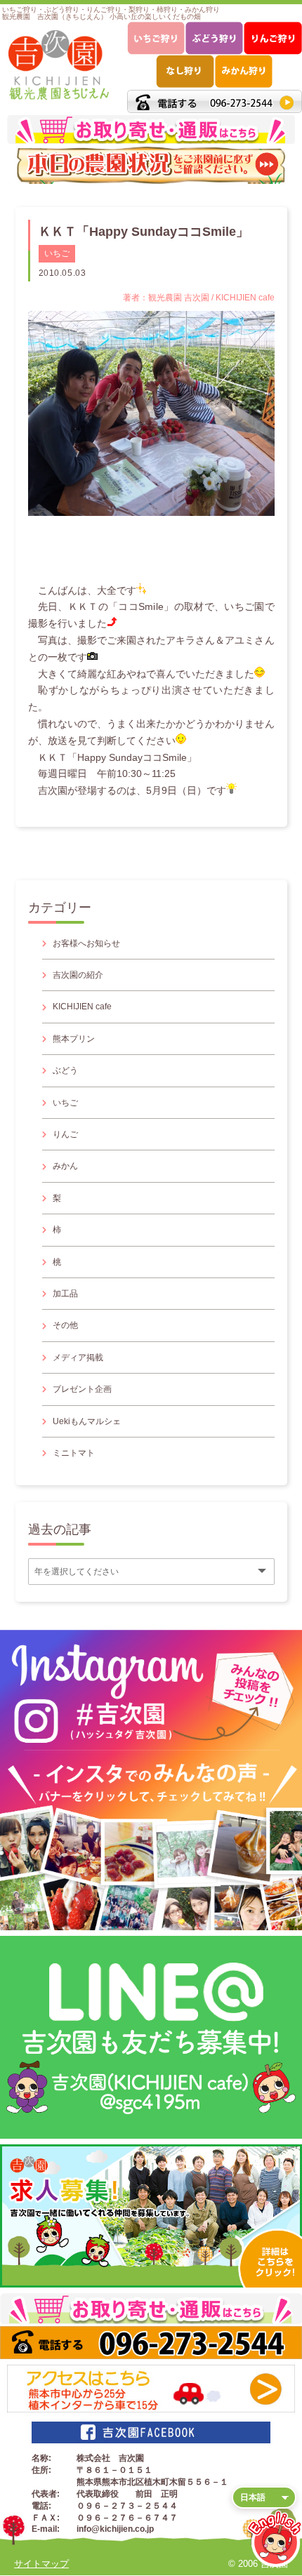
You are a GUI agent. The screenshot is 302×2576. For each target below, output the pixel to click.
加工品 (65, 1294)
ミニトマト (74, 1453)
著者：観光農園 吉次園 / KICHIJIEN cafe (199, 298)
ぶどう (65, 1070)
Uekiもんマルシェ (87, 1421)
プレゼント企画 (82, 1389)
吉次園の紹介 (78, 975)
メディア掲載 (78, 1357)
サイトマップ (41, 2564)
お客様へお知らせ (86, 943)
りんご (65, 1134)
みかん (65, 1166)
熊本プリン (74, 1039)
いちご (57, 253)
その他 (65, 1325)
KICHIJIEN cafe (82, 1007)
